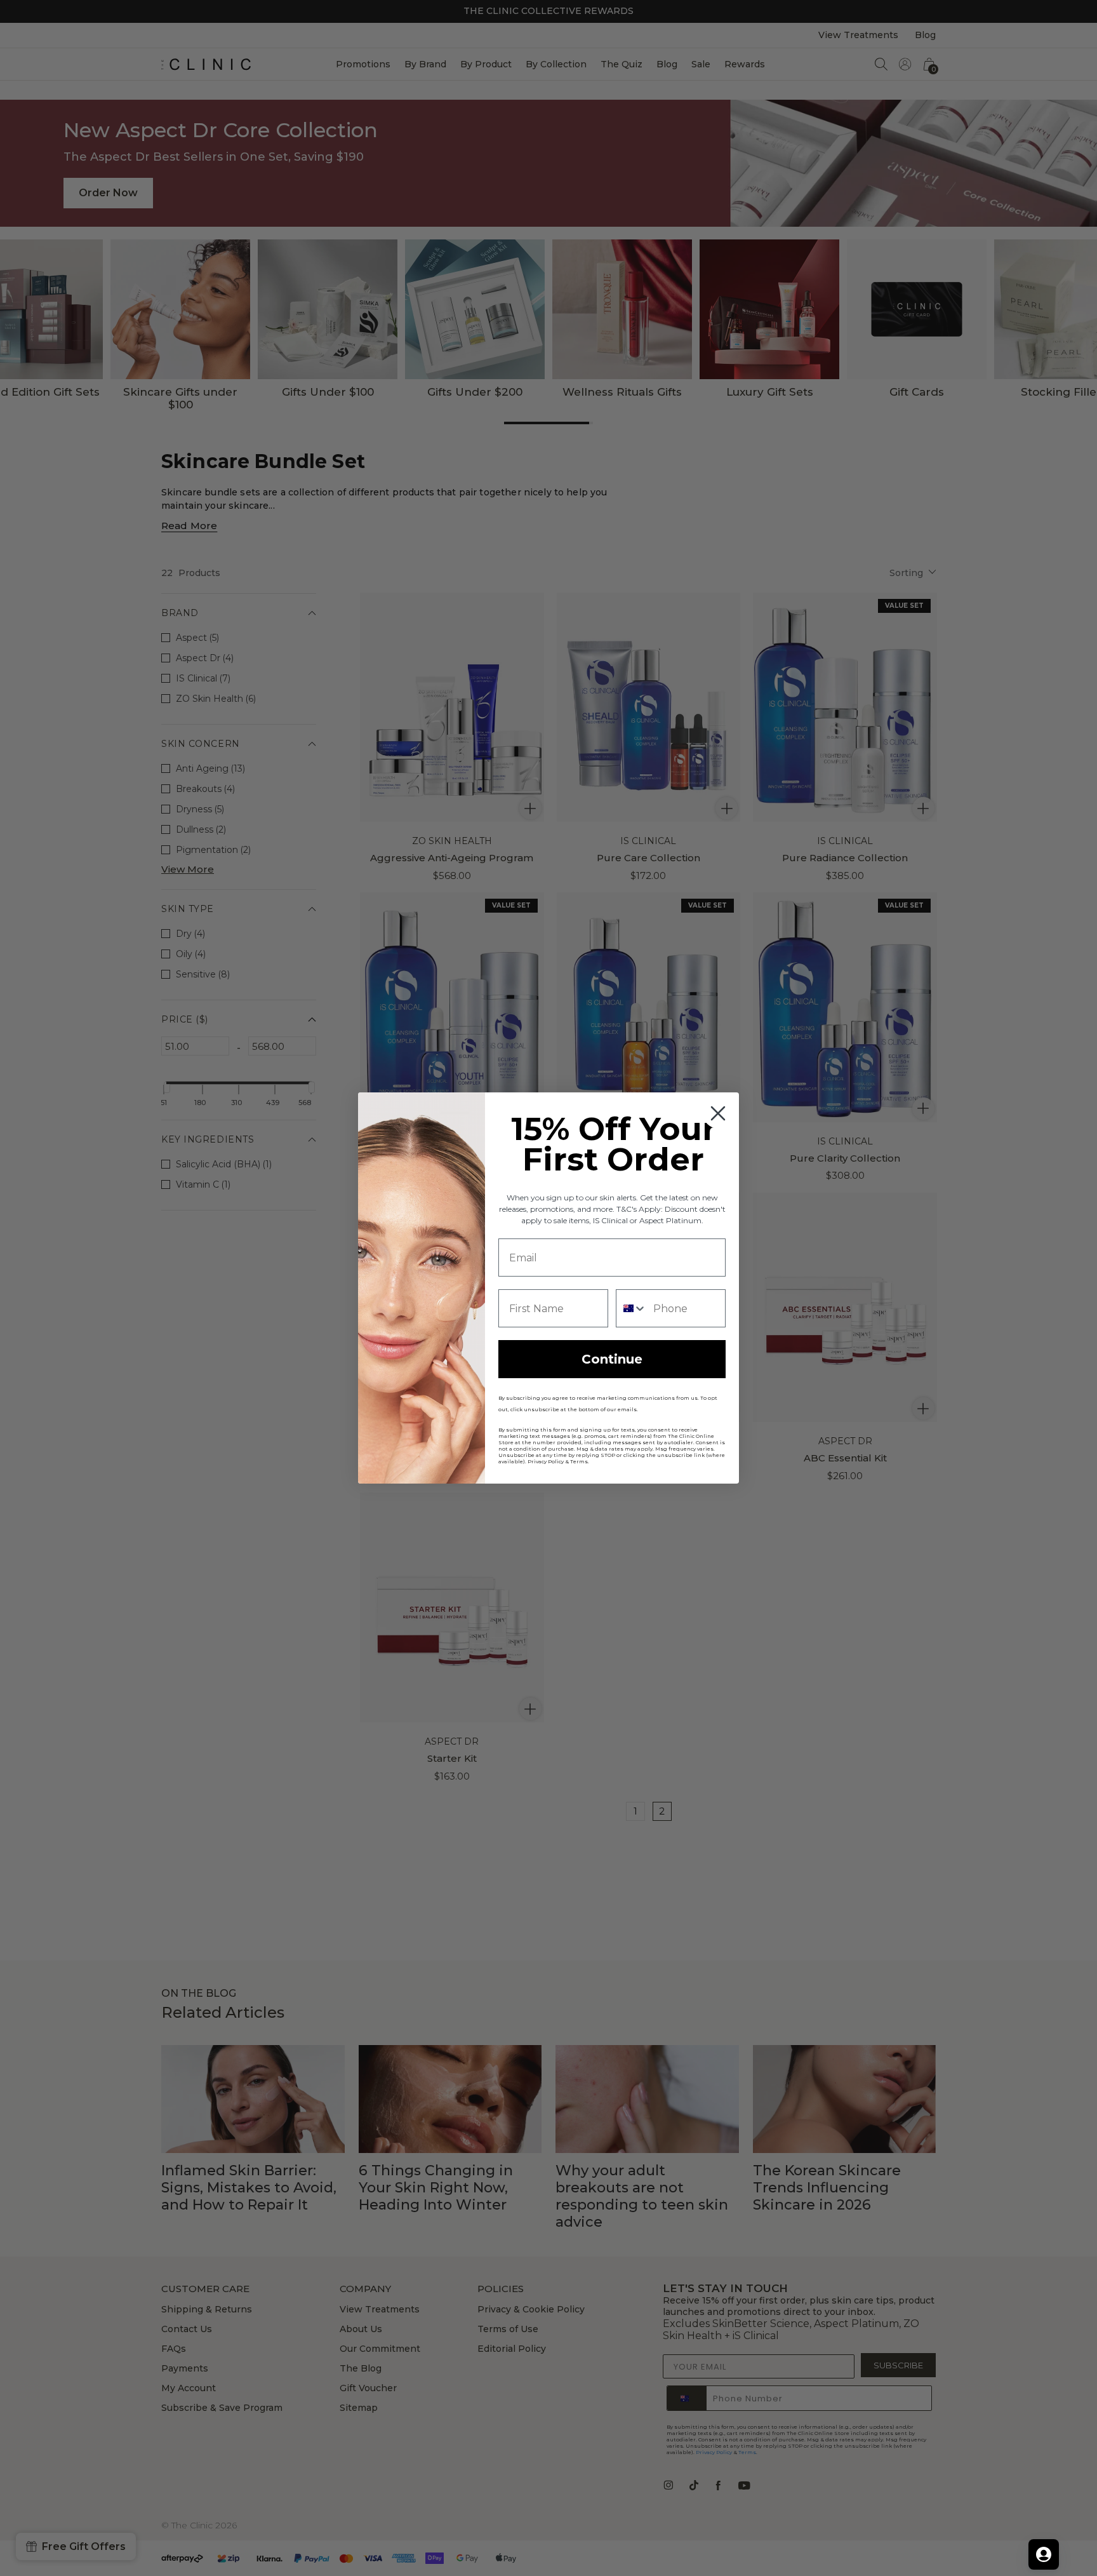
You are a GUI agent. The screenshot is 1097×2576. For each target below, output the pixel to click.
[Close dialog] (718, 1113)
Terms (579, 1461)
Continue (612, 1359)
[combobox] (632, 1308)
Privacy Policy (546, 1461)
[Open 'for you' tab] (1044, 2554)
